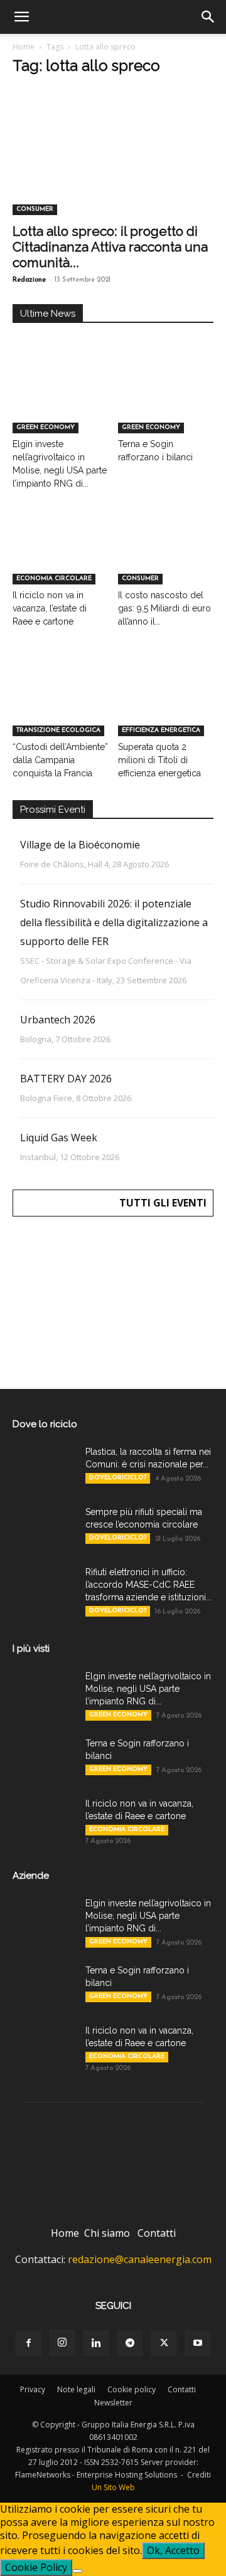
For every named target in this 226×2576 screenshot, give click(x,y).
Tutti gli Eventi (163, 1203)
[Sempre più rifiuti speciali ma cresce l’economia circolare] (44, 1528)
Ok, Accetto (173, 2550)
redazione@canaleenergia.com (140, 2259)
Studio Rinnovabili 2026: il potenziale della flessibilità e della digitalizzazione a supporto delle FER (114, 922)
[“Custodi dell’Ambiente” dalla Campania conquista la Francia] (61, 703)
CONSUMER (35, 209)
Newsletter (113, 2403)
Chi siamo (107, 2233)
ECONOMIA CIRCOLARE (54, 578)
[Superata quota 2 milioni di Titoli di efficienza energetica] (166, 703)
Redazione (29, 280)
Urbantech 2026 (58, 1020)
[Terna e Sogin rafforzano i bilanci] (166, 400)
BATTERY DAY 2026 (66, 1079)
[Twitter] (164, 2343)
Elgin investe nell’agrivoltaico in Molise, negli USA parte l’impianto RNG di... (148, 1689)
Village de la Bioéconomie (80, 845)
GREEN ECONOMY (46, 427)
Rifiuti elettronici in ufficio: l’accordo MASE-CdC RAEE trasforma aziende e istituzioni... (148, 1585)
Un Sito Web (113, 2487)
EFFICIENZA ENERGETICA (161, 730)
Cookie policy (132, 2389)
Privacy (33, 2389)
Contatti (157, 2233)
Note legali (76, 2389)
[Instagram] (62, 2343)
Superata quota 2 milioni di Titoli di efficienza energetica (159, 760)
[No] (77, 2571)
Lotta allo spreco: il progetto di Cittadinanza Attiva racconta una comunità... (110, 247)
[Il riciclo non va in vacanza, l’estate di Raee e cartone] (61, 552)
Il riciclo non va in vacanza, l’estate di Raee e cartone (50, 608)
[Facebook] (28, 2343)
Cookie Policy (36, 2567)
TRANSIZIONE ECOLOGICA (58, 730)
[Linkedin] (96, 2343)
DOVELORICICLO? (118, 1478)
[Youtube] (198, 2343)
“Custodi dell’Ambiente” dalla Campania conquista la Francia (60, 760)
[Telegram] (130, 2343)
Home (24, 47)
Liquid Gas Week (59, 1138)
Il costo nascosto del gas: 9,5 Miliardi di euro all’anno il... (164, 608)
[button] (21, 17)
